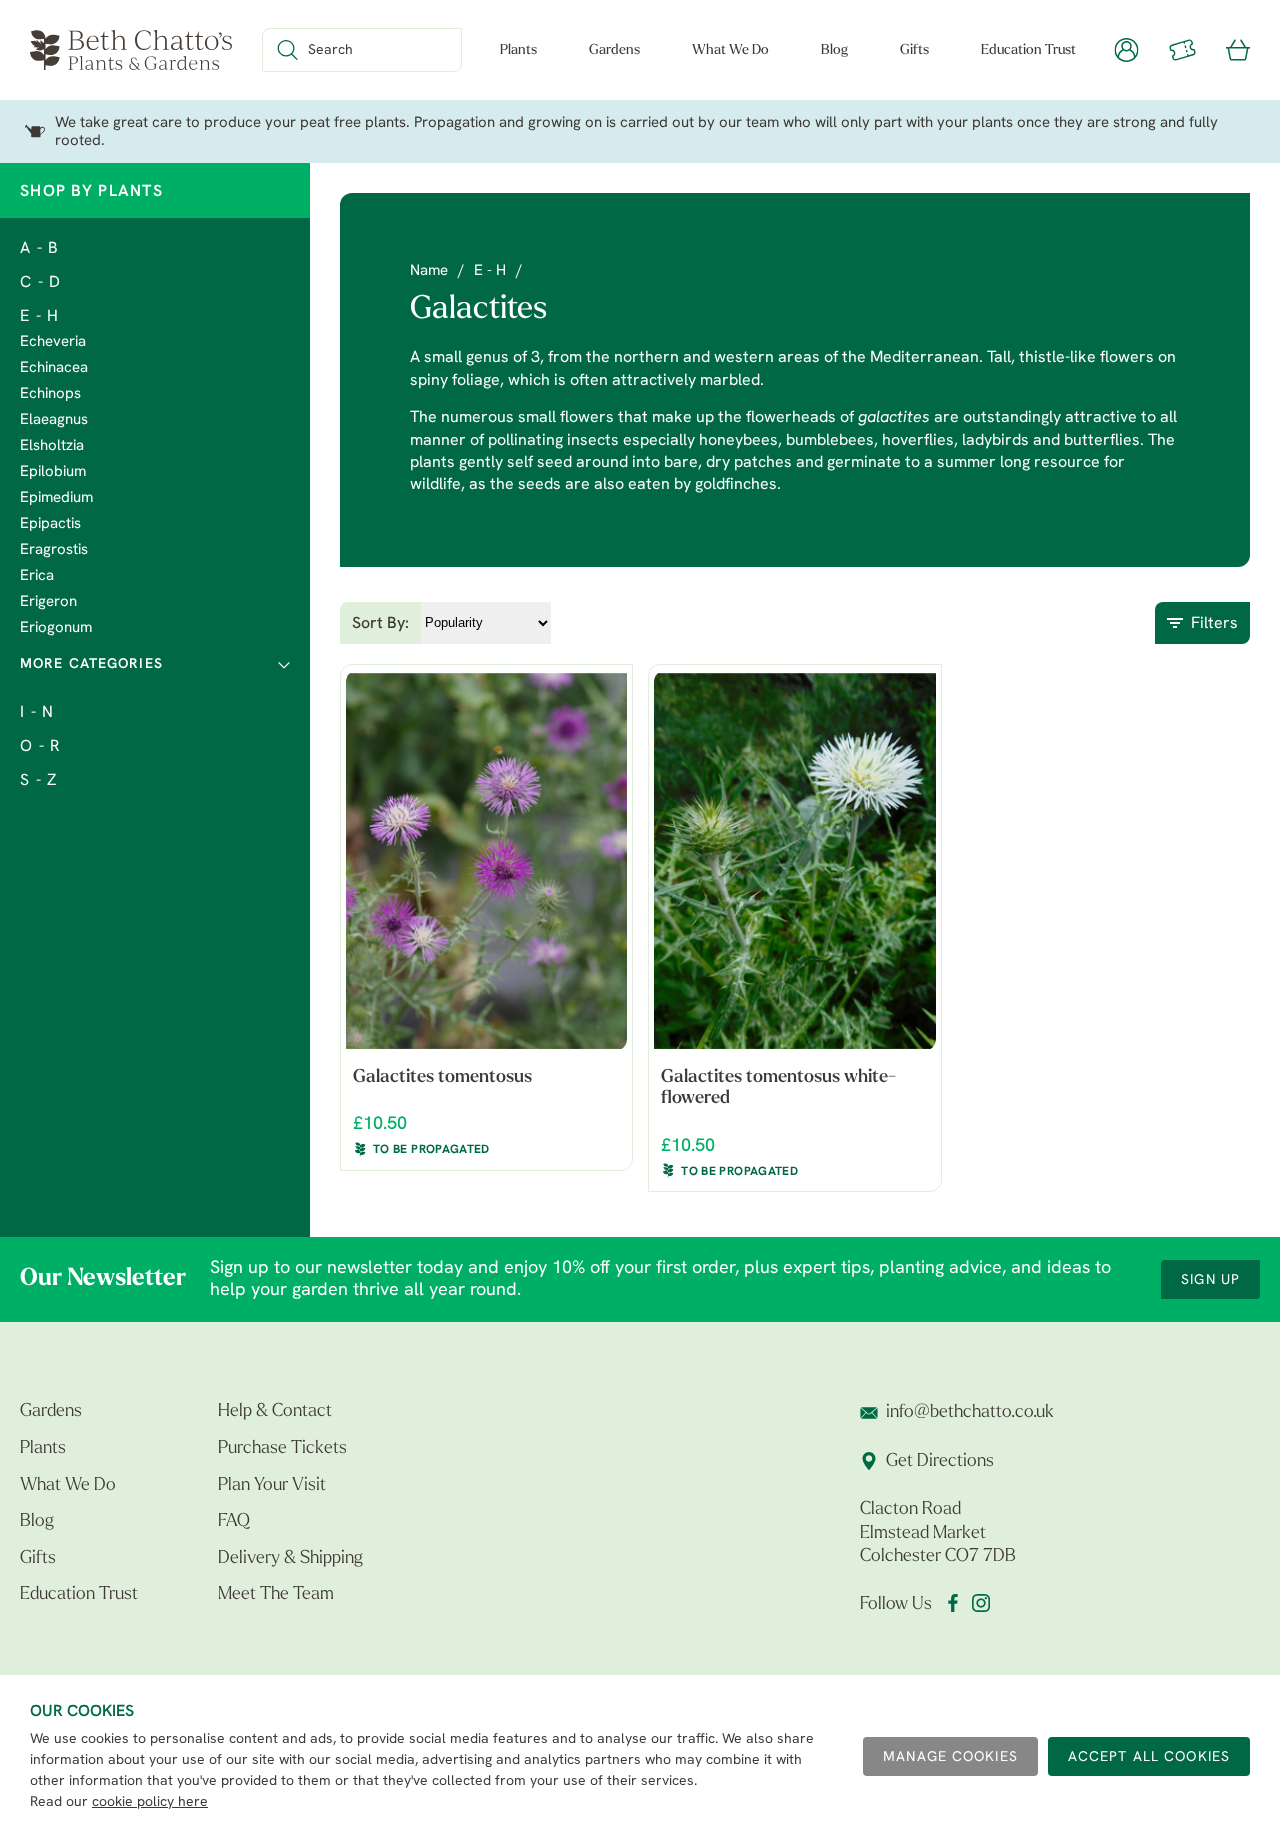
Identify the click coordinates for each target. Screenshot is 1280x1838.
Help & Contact (275, 1412)
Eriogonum (56, 628)
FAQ (234, 1522)
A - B (39, 249)
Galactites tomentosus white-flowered (778, 1089)
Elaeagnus (54, 420)
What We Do (730, 50)
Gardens (614, 50)
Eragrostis (54, 550)
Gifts (914, 50)
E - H (39, 317)
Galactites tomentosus (442, 1078)
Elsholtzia (52, 446)
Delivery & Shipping (290, 1559)
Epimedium (56, 498)
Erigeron (48, 602)
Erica (37, 576)
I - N (37, 713)
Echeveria (53, 342)
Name (429, 271)
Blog (834, 50)
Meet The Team (276, 1595)
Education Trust (1028, 50)
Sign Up (1210, 1280)
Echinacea (54, 368)
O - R (40, 747)
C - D (40, 283)
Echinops (50, 394)
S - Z (38, 781)
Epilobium (53, 472)
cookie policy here (150, 1802)
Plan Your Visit (272, 1486)
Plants (518, 50)
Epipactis (50, 524)
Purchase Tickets (282, 1449)
